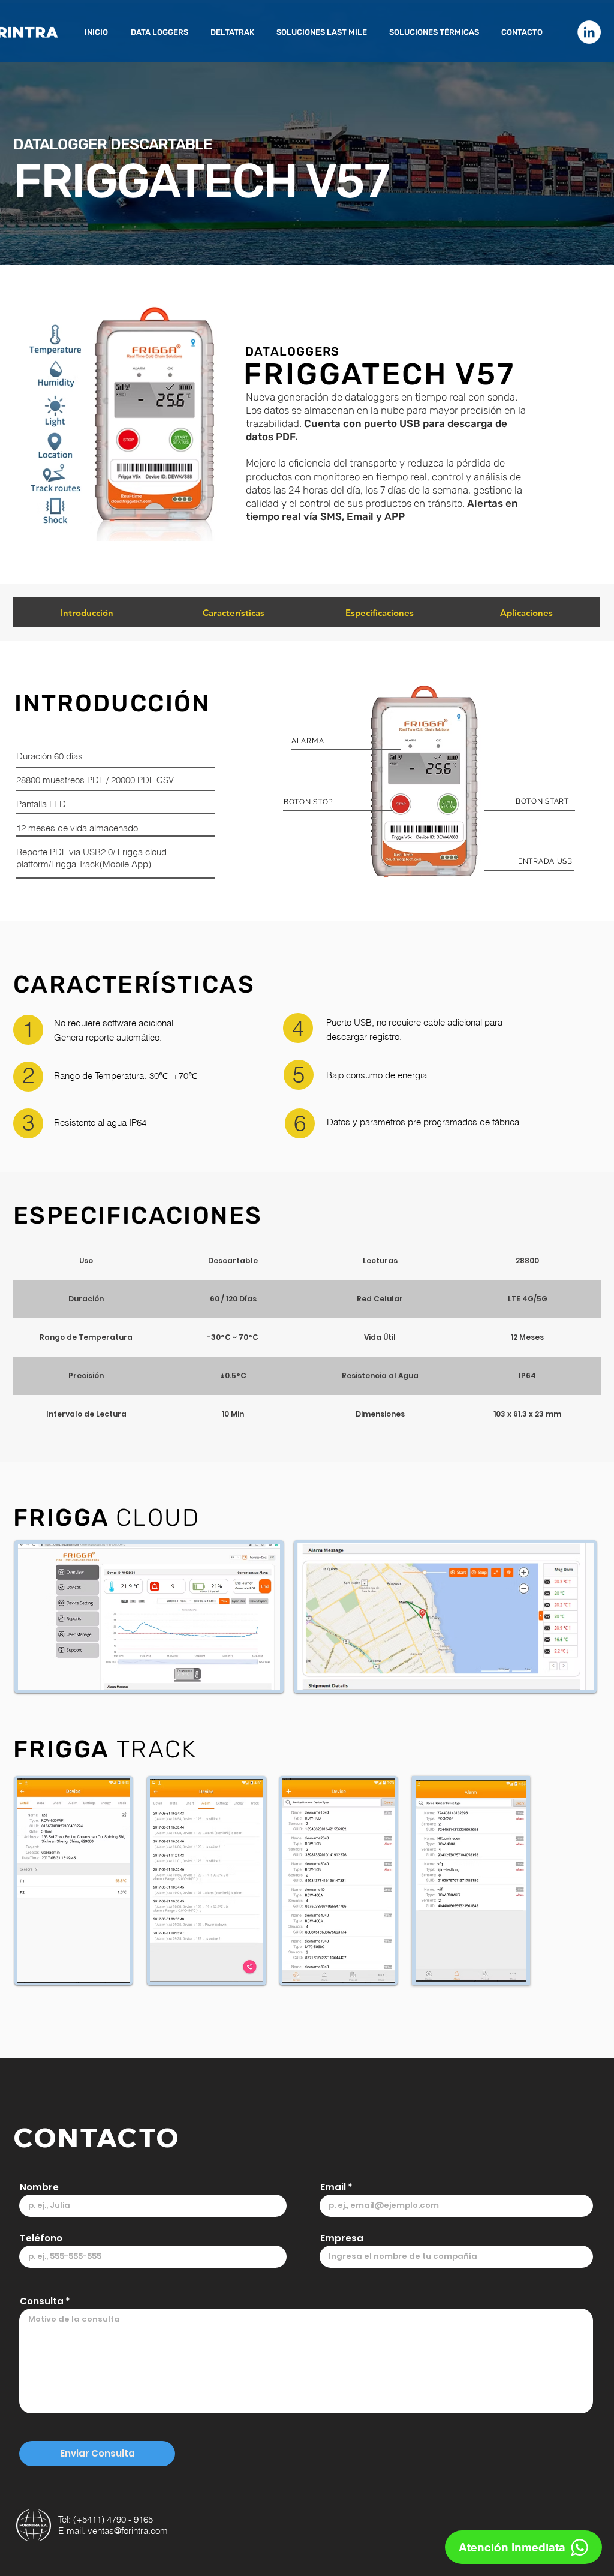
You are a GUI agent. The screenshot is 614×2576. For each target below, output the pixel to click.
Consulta (42, 2301)
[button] (162, 32)
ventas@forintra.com (128, 2531)
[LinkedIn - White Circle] (589, 32)
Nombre (39, 2187)
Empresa (342, 2238)
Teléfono (41, 2238)
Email (333, 2187)
